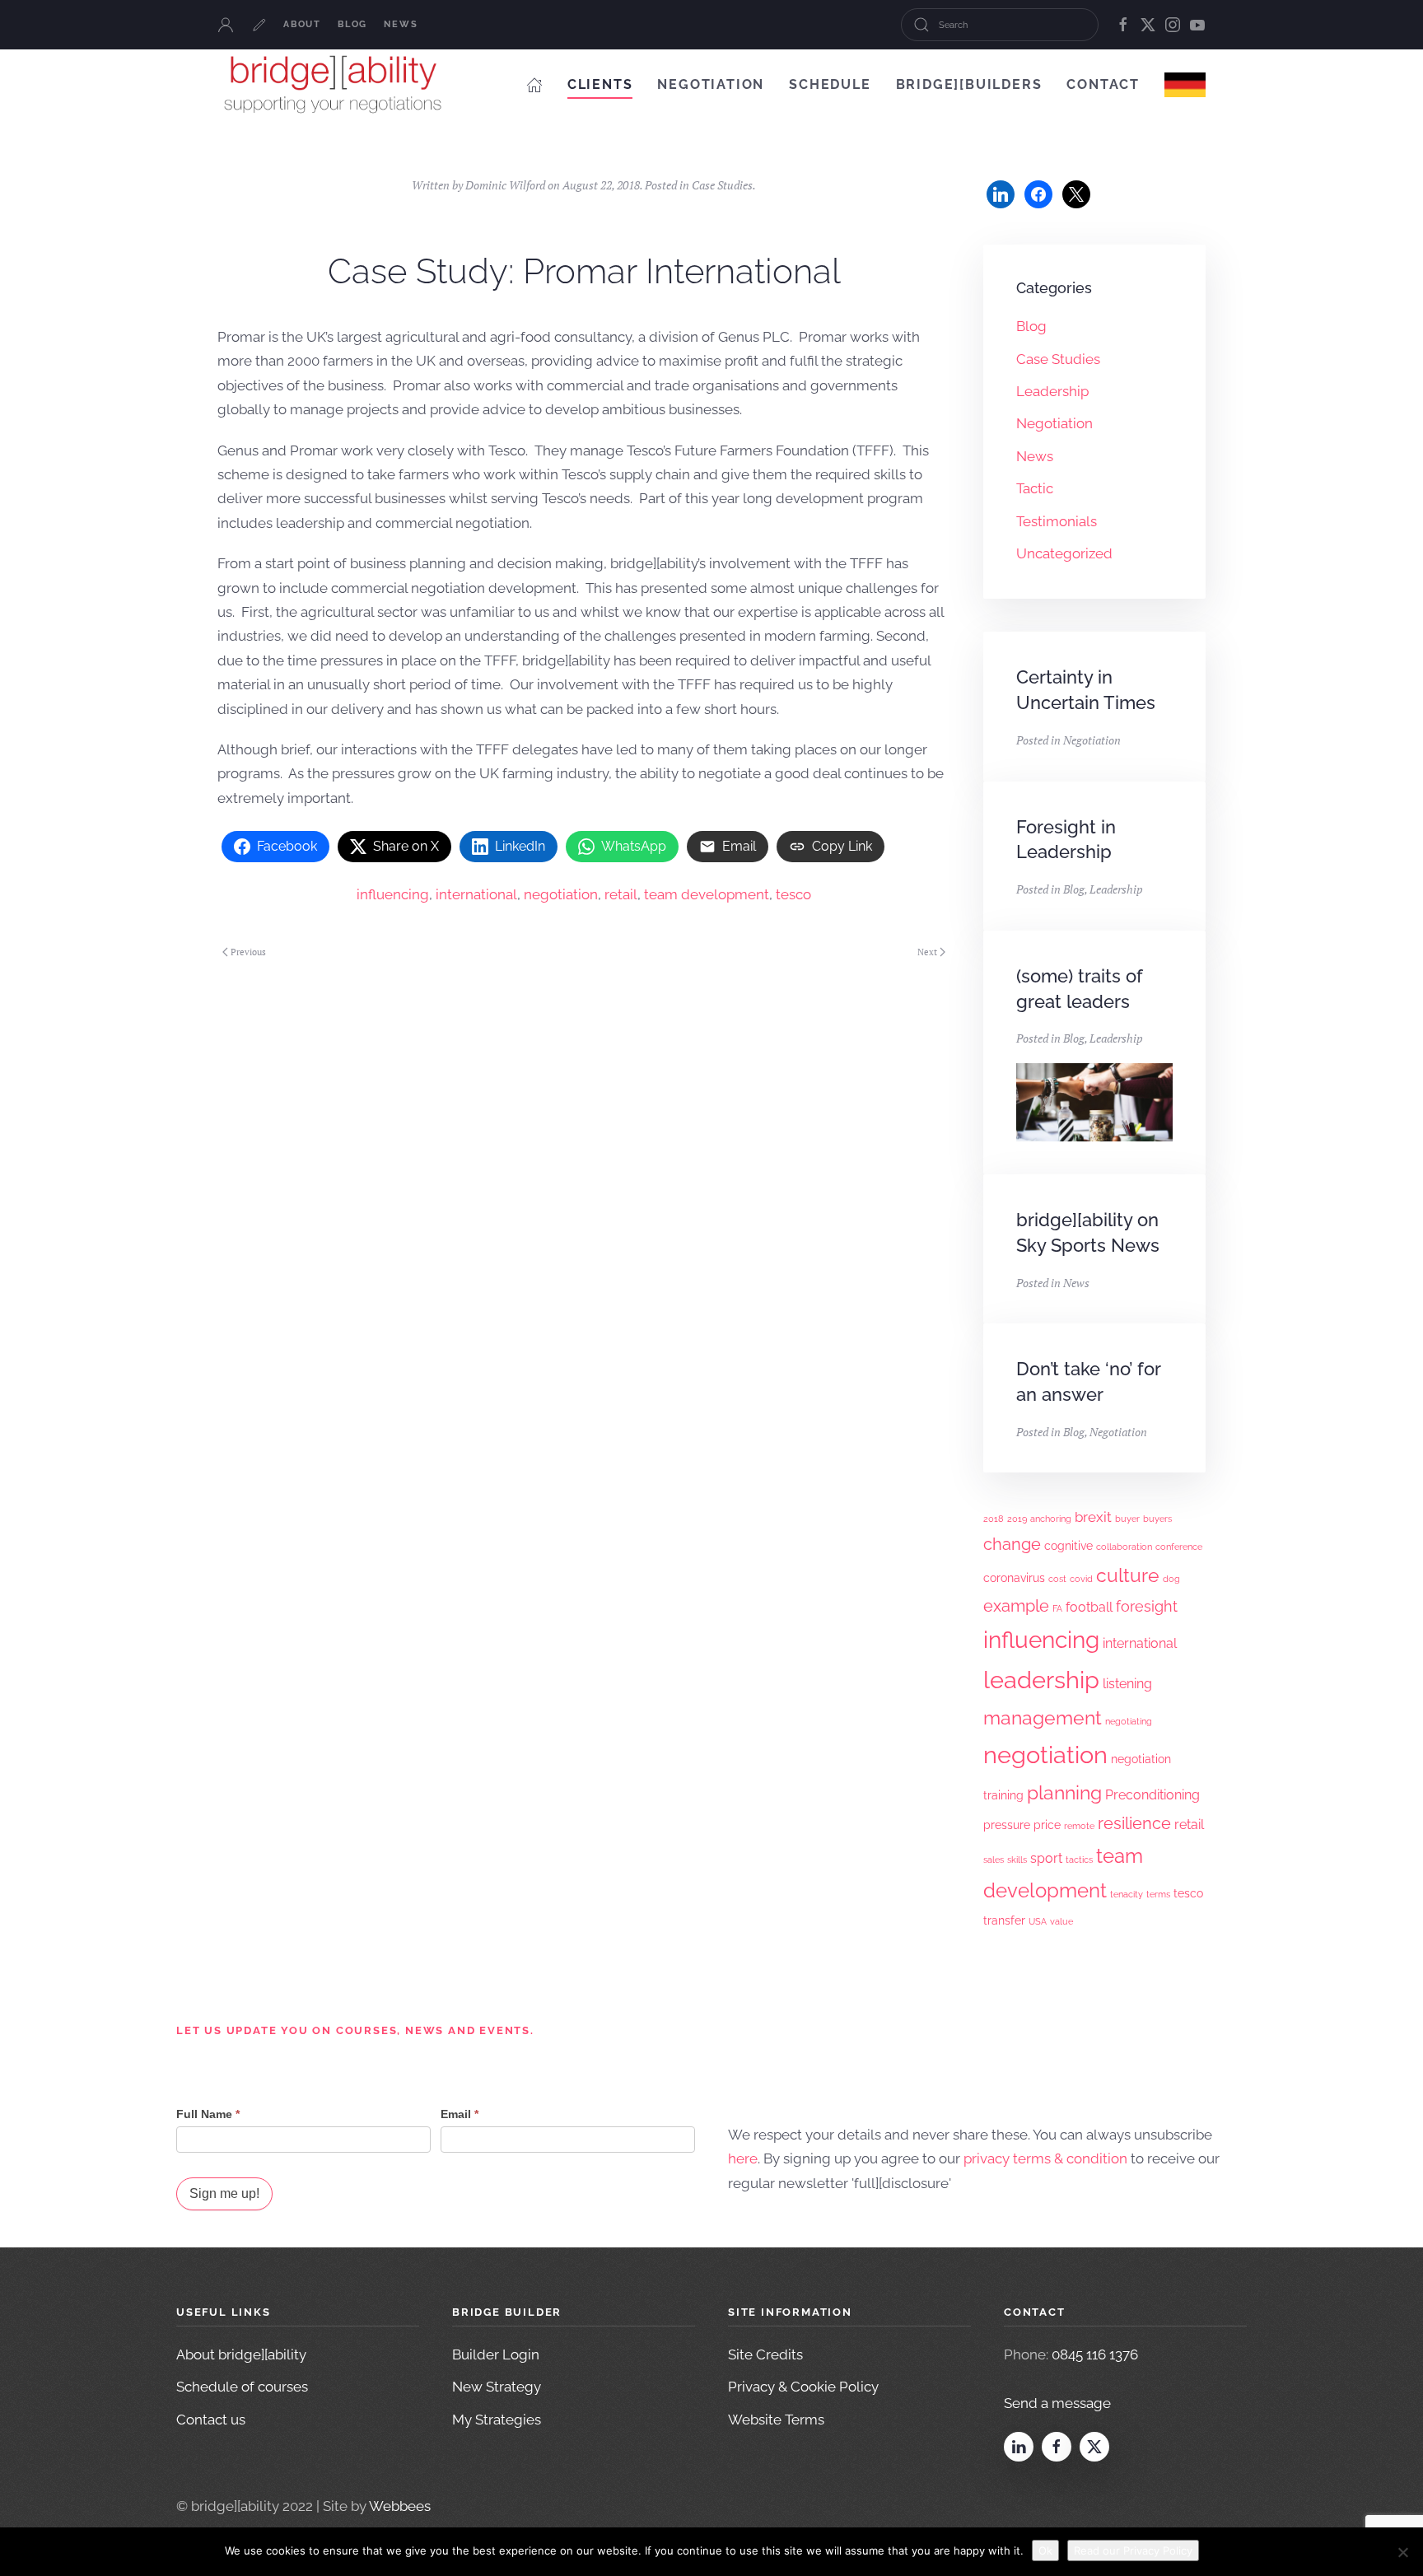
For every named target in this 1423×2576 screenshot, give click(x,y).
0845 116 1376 (1095, 2354)
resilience (1134, 1823)
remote (1079, 1826)
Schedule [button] (830, 84)
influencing (393, 894)
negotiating (1129, 1721)
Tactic (1035, 488)
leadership (1041, 1680)
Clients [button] (600, 84)
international (476, 894)
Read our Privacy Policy (1133, 2550)
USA (1038, 1921)
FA (1057, 1608)
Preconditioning (1152, 1795)
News (401, 24)
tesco (793, 894)
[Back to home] (333, 84)
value (1061, 1921)
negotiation (561, 894)
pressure (1007, 1825)
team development (707, 894)
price (1047, 1825)
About (302, 24)
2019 (1017, 1519)
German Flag (1185, 84)
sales (994, 1860)
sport (1046, 1858)
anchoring (1051, 1519)
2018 (994, 1519)
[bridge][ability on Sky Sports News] (1094, 1249)
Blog (352, 24)
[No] (1402, 2552)
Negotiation (1054, 423)
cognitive (1068, 1546)
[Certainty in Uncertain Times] (1094, 706)
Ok (1045, 2550)
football (1089, 1607)
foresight (1147, 1606)
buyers (1157, 1519)
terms (1158, 1894)
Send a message (1057, 2403)
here (743, 2158)
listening (1127, 1684)
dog (1171, 1579)
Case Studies (722, 185)
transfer (1004, 1920)
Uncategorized (1064, 553)
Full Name (208, 2114)
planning (1064, 1792)
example (1016, 1606)
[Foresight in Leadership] (1094, 856)
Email (460, 2114)
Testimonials (1057, 521)
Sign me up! (224, 2193)
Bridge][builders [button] (969, 84)
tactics (1079, 1860)
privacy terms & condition (1045, 2158)
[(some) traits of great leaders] (1094, 1052)
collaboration (1124, 1547)
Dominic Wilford (505, 185)
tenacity (1127, 1894)
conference (1179, 1547)
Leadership (1052, 391)
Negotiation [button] (711, 84)
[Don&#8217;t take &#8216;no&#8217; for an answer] (1094, 1398)
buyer (1127, 1519)
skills (1017, 1860)
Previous (248, 952)
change (1012, 1544)
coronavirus (1014, 1578)
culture (1128, 1575)
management (1043, 1717)
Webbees (400, 2506)
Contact (1103, 84)
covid (1081, 1579)
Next (927, 952)
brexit (1093, 1517)
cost (1057, 1579)
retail (621, 894)
